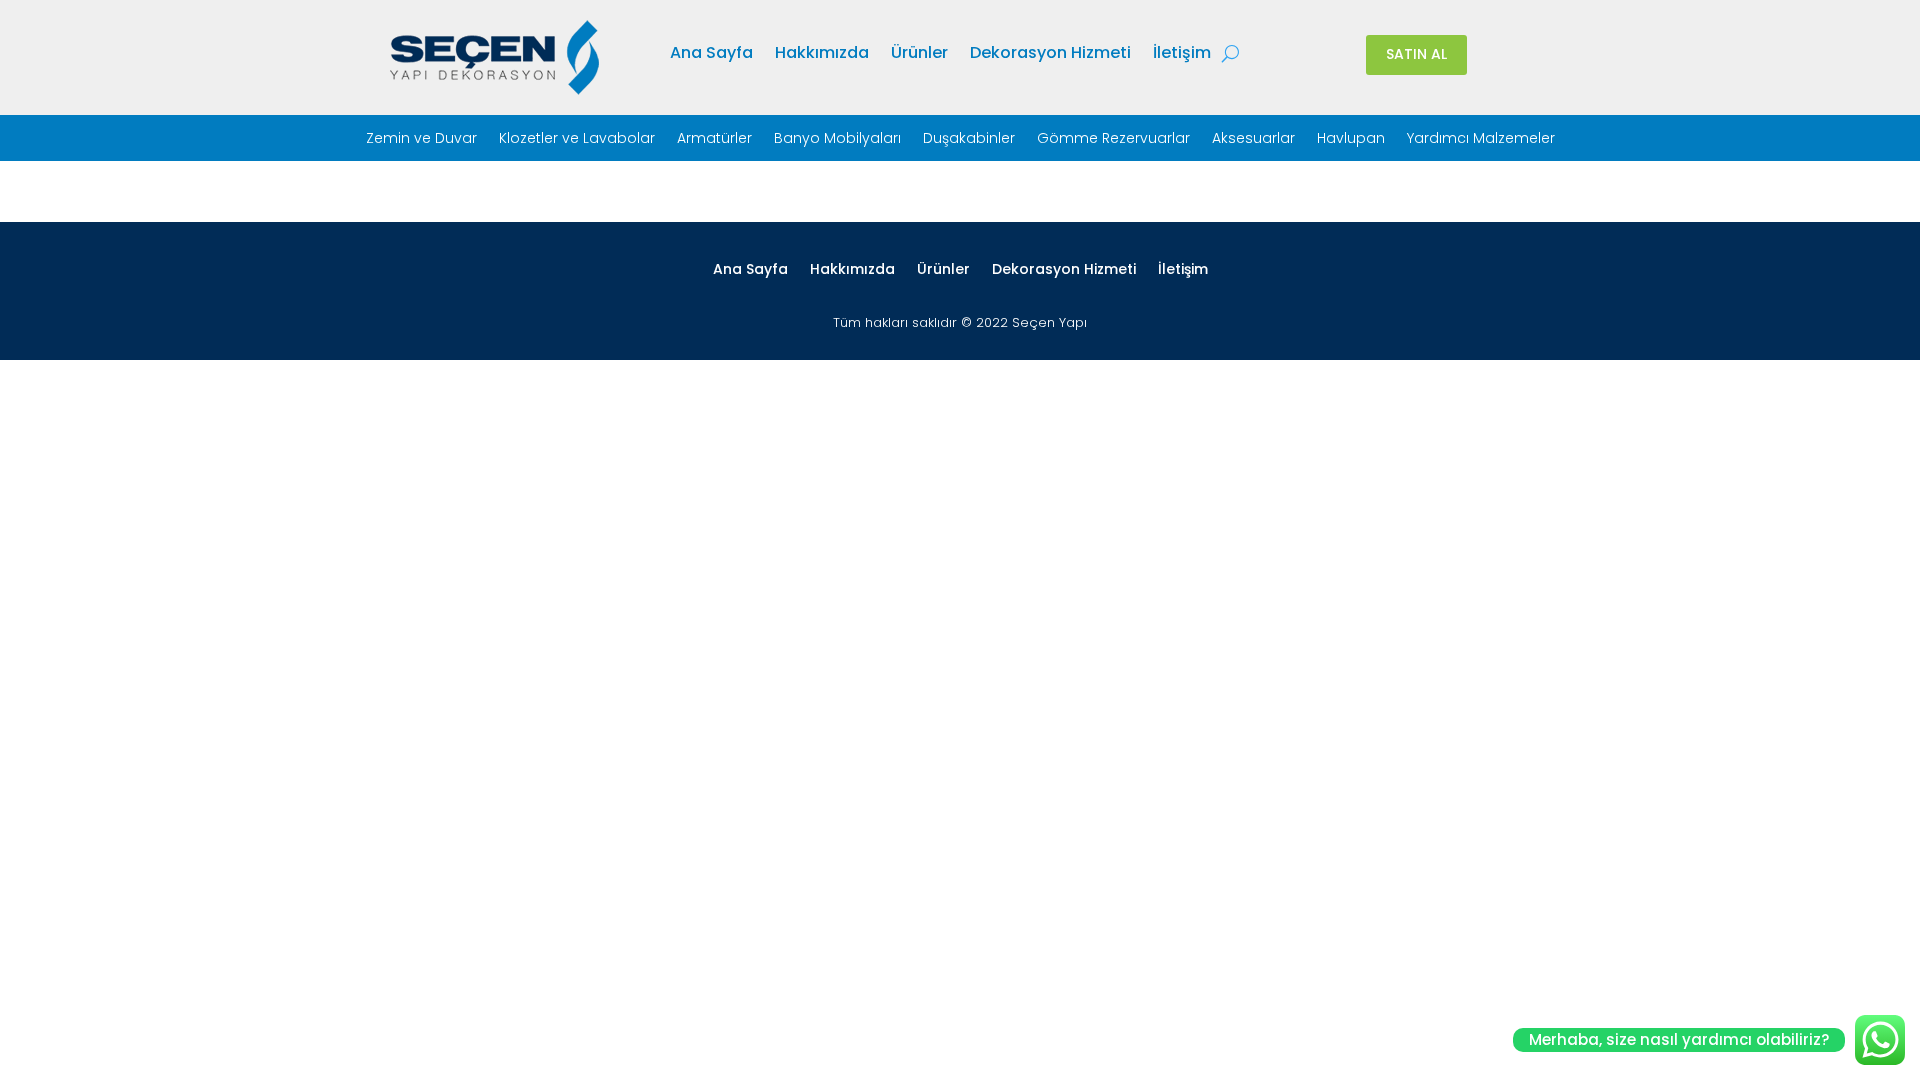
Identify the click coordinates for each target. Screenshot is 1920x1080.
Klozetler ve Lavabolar (577, 139)
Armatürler (714, 139)
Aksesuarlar (1253, 139)
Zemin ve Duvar (421, 139)
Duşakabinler (969, 139)
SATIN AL (1416, 54)
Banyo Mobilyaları (837, 139)
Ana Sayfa (711, 55)
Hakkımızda (822, 55)
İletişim (1182, 55)
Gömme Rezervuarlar (1113, 139)
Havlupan (1351, 139)
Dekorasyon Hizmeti (1050, 55)
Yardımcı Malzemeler (1481, 139)
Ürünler (919, 55)
